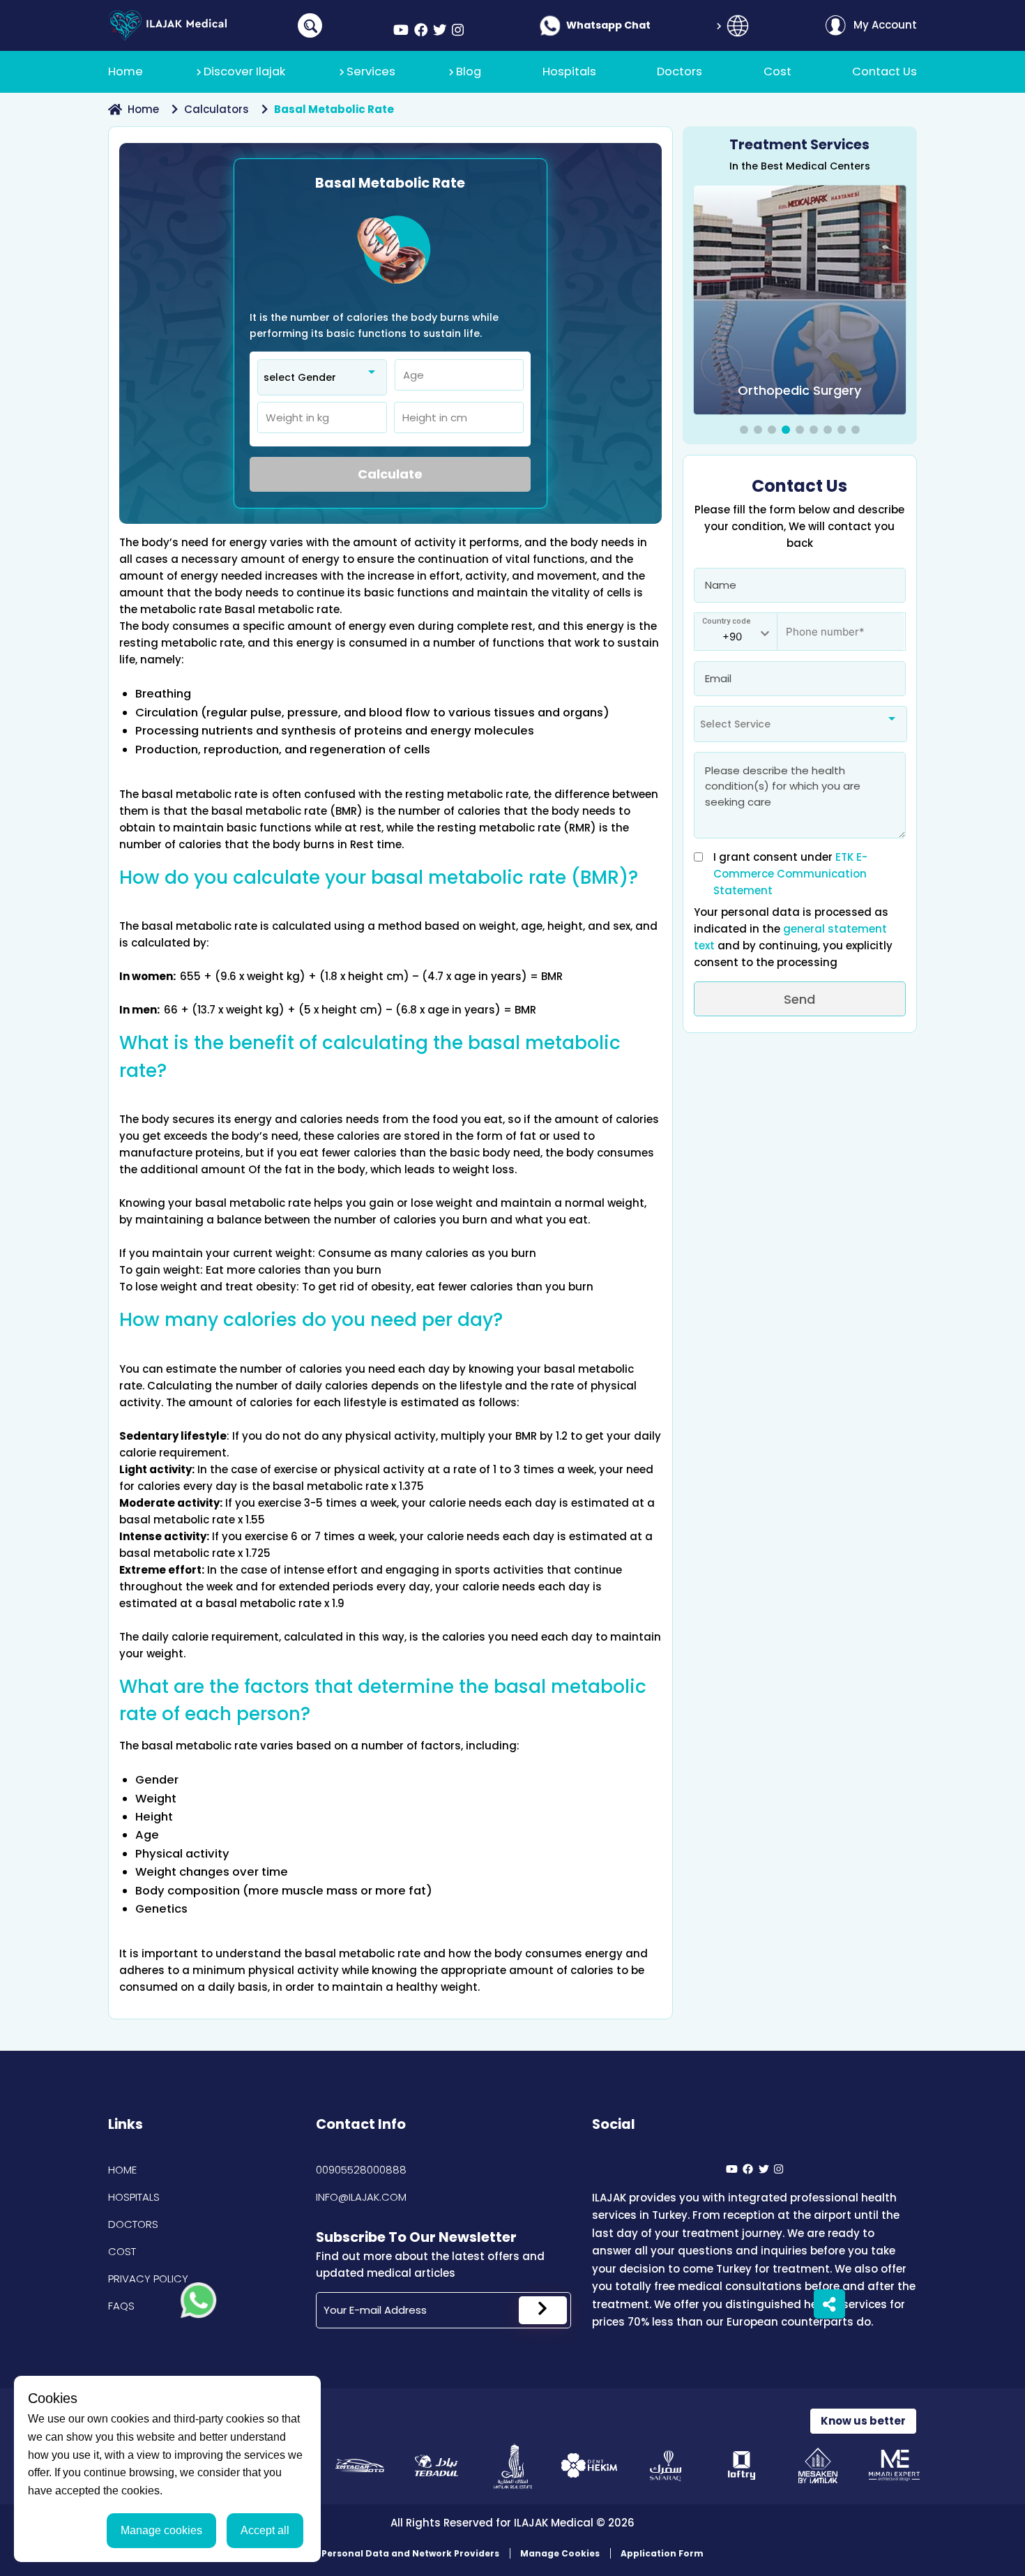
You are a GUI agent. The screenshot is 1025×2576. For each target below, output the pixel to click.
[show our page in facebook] (421, 30)
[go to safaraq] (666, 2465)
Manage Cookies (560, 2553)
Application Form (662, 2553)
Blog (469, 71)
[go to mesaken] (818, 2465)
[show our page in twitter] (440, 30)
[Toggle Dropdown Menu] (738, 26)
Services (371, 71)
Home (122, 2170)
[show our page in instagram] (458, 30)
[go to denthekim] (589, 2465)
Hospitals (134, 2197)
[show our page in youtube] (401, 30)
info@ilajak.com (361, 2197)
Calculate (390, 474)
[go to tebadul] (436, 2465)
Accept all (265, 2530)
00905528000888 (361, 2170)
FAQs (121, 2306)
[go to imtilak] (513, 2465)
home (143, 109)
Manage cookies (161, 2530)
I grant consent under (790, 874)
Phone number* (817, 625)
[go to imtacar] (360, 2465)
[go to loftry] (742, 2465)
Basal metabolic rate (334, 109)
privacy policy (148, 2279)
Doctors (133, 2224)
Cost (122, 2251)
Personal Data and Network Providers (410, 2553)
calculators (217, 109)
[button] (744, 430)
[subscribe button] (543, 2310)
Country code (727, 621)
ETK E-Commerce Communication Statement (790, 874)
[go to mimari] (894, 2465)
